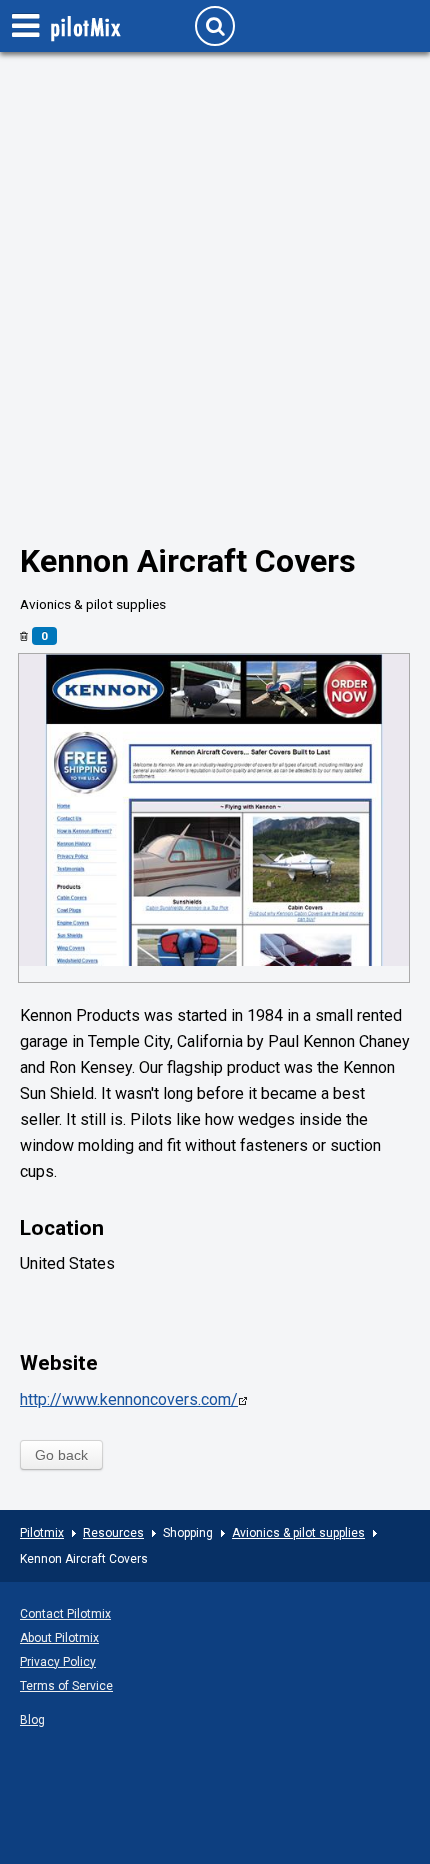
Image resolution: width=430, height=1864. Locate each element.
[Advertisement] (215, 275)
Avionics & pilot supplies (298, 1533)
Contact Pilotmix (65, 1614)
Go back (61, 1455)
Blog (32, 1720)
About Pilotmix (59, 1638)
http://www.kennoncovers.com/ (129, 1399)
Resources (113, 1533)
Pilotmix (42, 1533)
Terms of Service (66, 1686)
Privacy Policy (58, 1662)
